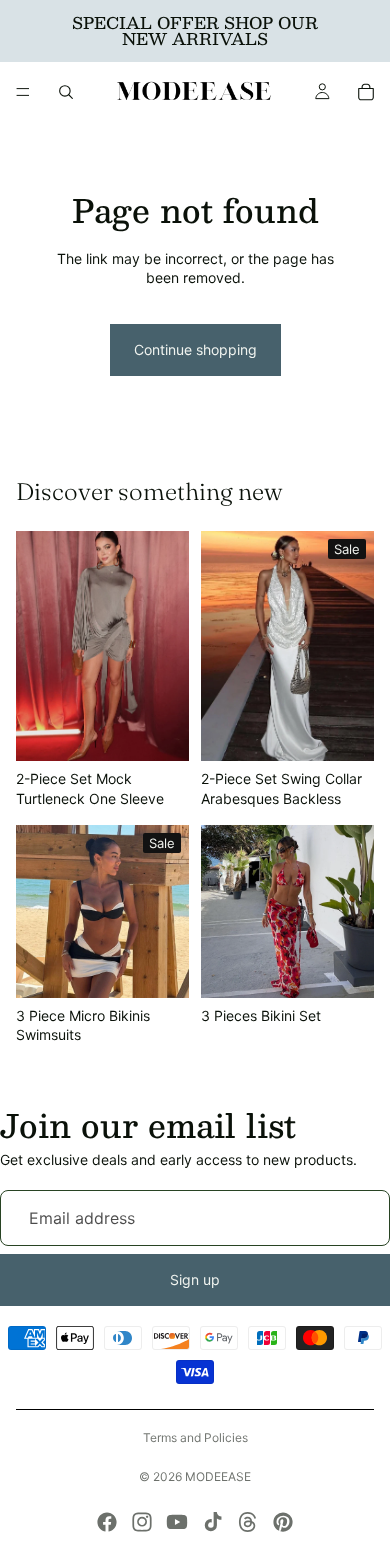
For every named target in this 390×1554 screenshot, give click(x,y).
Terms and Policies (195, 1437)
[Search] (66, 92)
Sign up (195, 1279)
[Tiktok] (213, 1522)
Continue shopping (195, 349)
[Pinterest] (283, 1522)
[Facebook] (107, 1522)
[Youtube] (177, 1522)
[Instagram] (142, 1522)
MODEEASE (218, 1476)
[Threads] (248, 1522)
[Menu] (23, 92)
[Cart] (366, 92)
